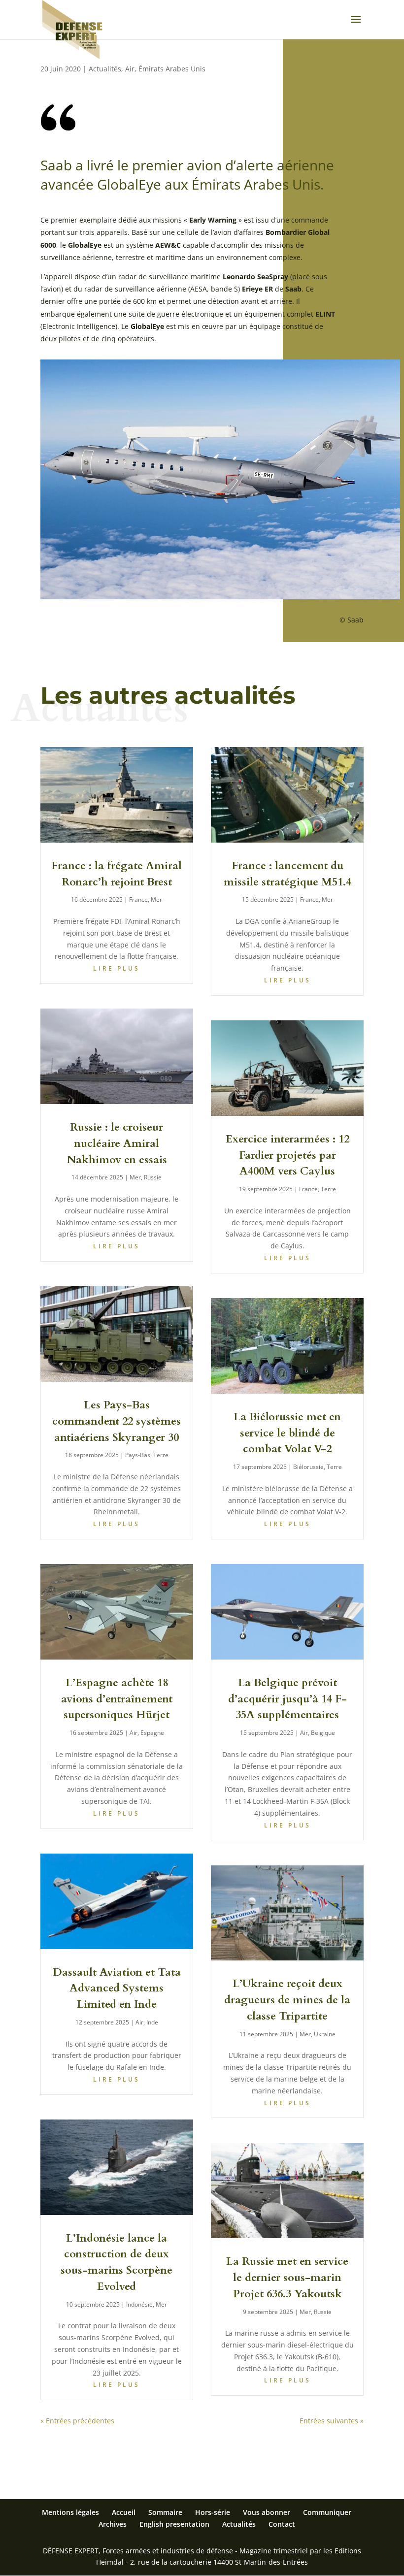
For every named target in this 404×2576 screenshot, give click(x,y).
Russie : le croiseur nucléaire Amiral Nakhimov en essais (117, 1143)
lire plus (117, 968)
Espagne (152, 1733)
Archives (113, 2524)
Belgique (323, 1733)
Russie (153, 1177)
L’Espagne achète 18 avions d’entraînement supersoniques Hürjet (117, 1699)
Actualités (105, 69)
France (138, 899)
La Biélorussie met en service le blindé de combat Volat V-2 (287, 1433)
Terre (161, 1455)
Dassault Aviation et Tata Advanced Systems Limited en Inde (117, 1989)
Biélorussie (308, 1467)
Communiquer (327, 2512)
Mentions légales (70, 2512)
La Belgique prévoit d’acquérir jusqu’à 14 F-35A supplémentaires (287, 1699)
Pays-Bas (138, 1455)
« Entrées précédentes (77, 2421)
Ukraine (325, 2034)
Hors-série (213, 2512)
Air (130, 69)
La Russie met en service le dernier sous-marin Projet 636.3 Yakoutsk (287, 2278)
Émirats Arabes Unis (172, 69)
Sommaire (165, 2512)
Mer (156, 899)
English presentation (174, 2524)
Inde (152, 2022)
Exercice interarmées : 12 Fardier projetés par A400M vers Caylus (287, 1155)
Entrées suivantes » (332, 2421)
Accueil (124, 2512)
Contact (282, 2524)
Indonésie (139, 2304)
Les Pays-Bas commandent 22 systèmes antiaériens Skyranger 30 (117, 1421)
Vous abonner (267, 2512)
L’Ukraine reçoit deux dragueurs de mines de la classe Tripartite (287, 2000)
